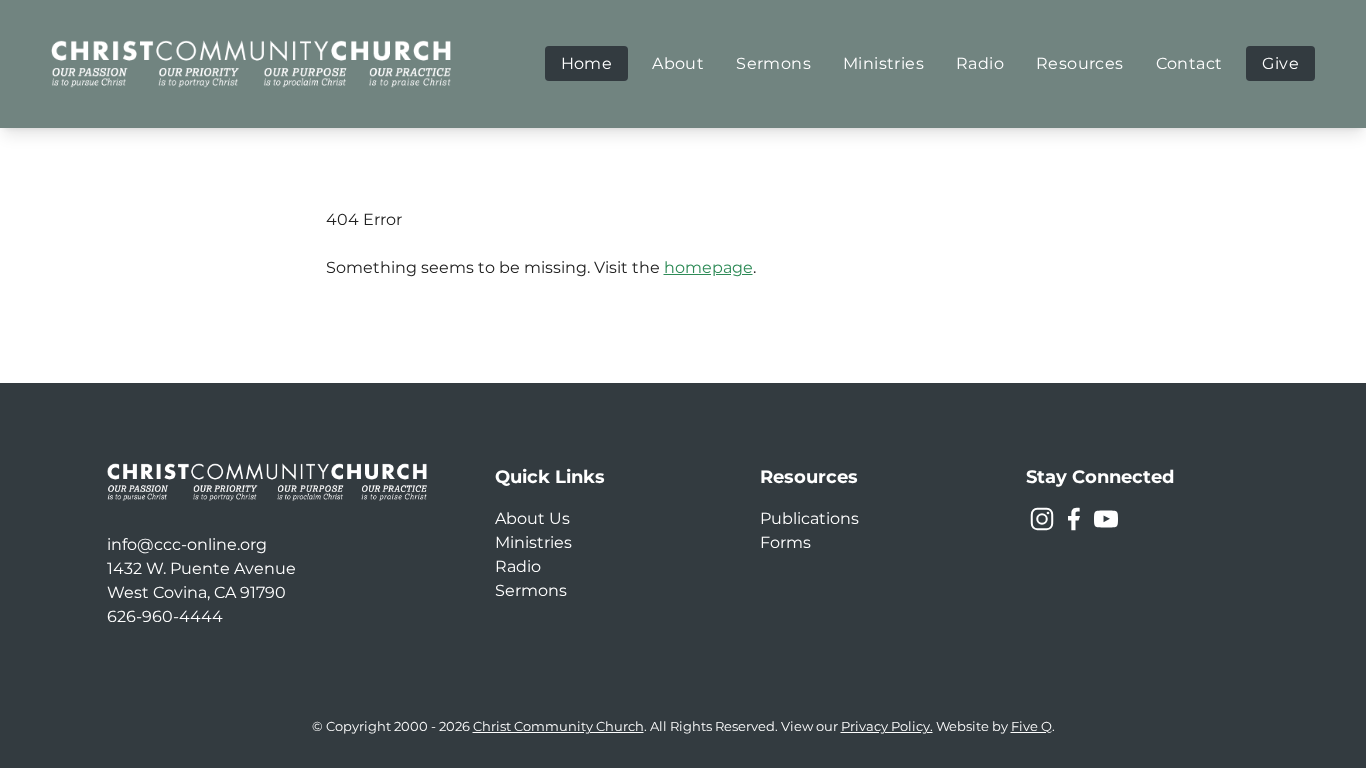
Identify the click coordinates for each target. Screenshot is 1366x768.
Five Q (1031, 726)
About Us (532, 518)
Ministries (533, 542)
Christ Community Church (558, 726)
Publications (809, 518)
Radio (518, 566)
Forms (785, 542)
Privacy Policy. (887, 726)
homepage (708, 267)
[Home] (251, 63)
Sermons (531, 590)
